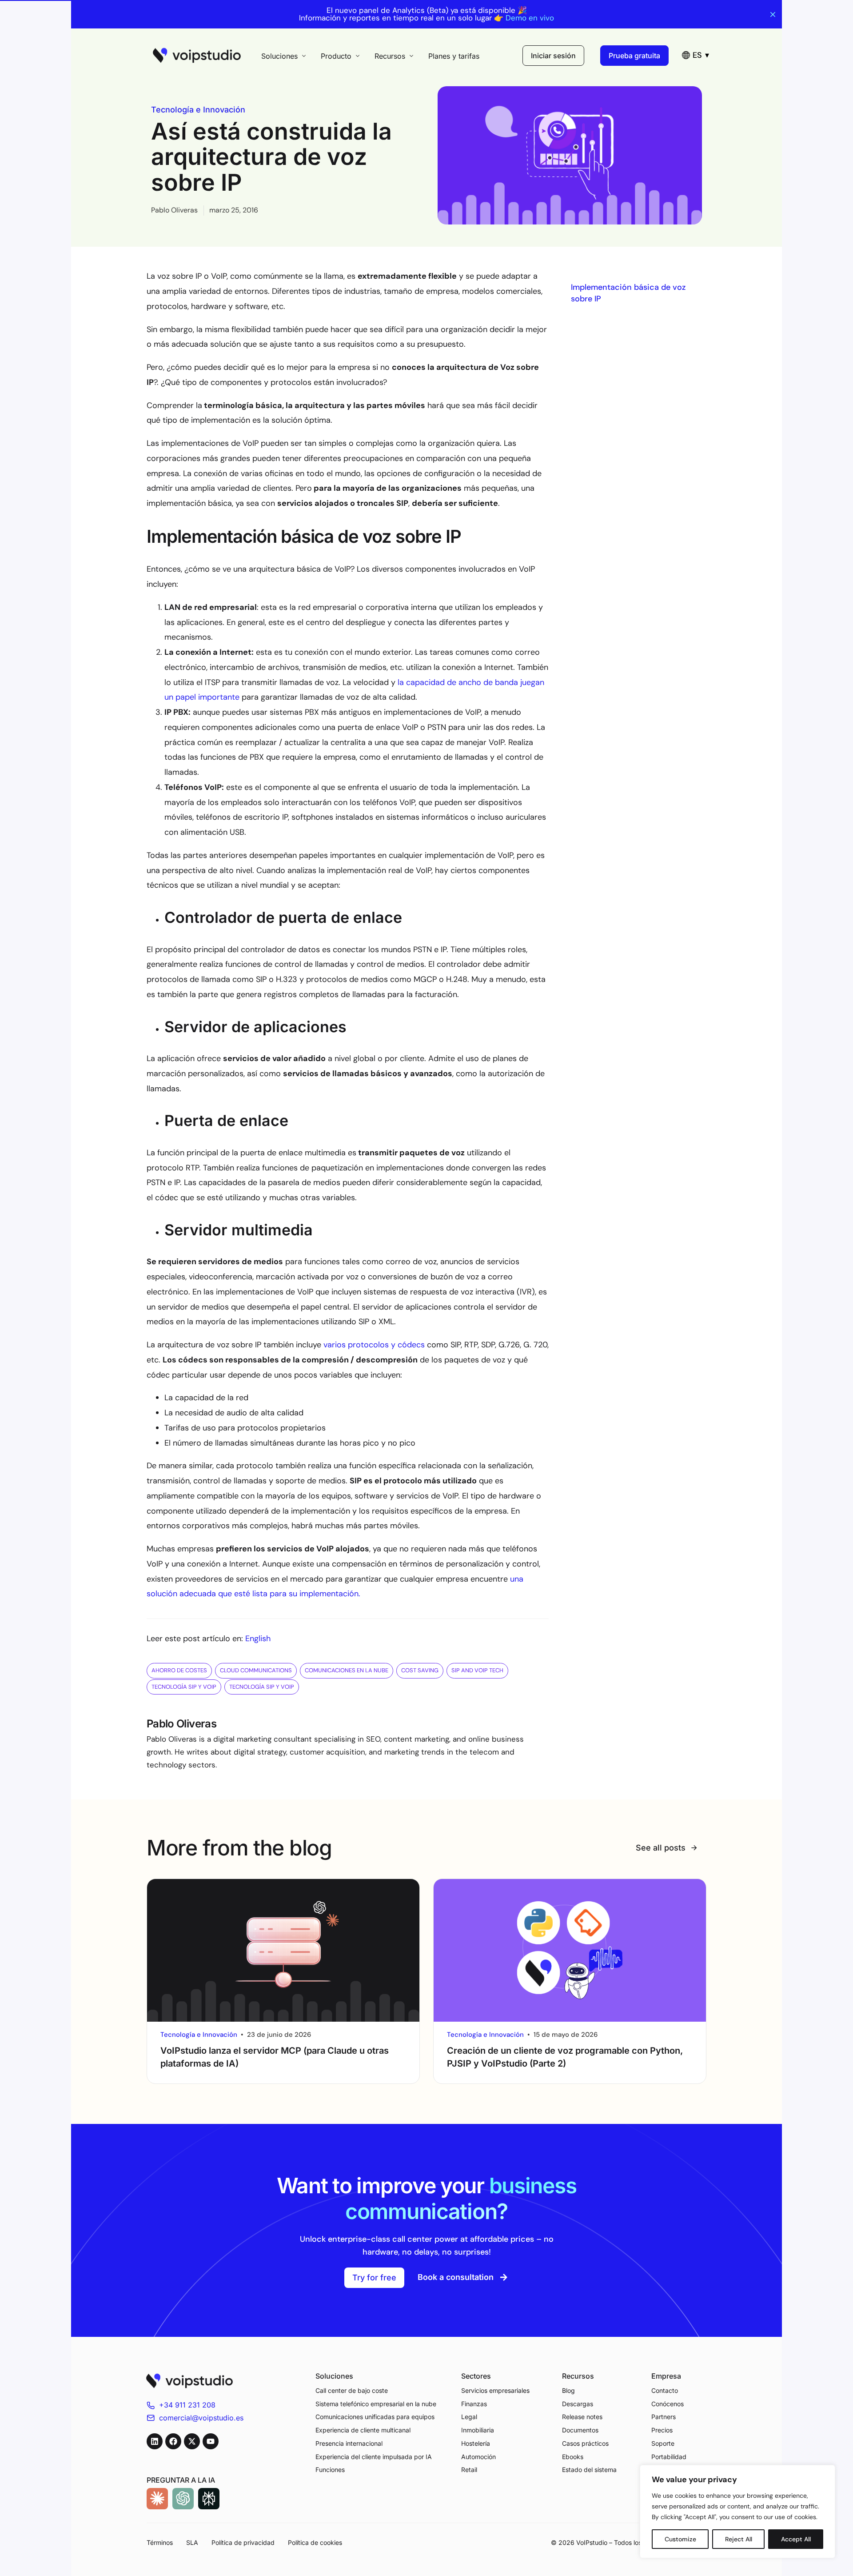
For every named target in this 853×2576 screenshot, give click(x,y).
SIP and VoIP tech (477, 1670)
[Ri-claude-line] (157, 2499)
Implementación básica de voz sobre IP (628, 293)
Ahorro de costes (179, 1670)
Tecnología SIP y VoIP (184, 1687)
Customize (680, 2539)
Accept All (796, 2539)
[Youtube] (211, 2441)
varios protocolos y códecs (374, 1345)
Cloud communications (256, 1670)
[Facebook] (173, 2441)
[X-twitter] (192, 2441)
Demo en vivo (530, 18)
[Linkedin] (155, 2441)
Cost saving (420, 1670)
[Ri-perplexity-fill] (209, 2499)
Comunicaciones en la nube (347, 1670)
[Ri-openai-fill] (183, 2499)
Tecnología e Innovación (198, 110)
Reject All (739, 2539)
